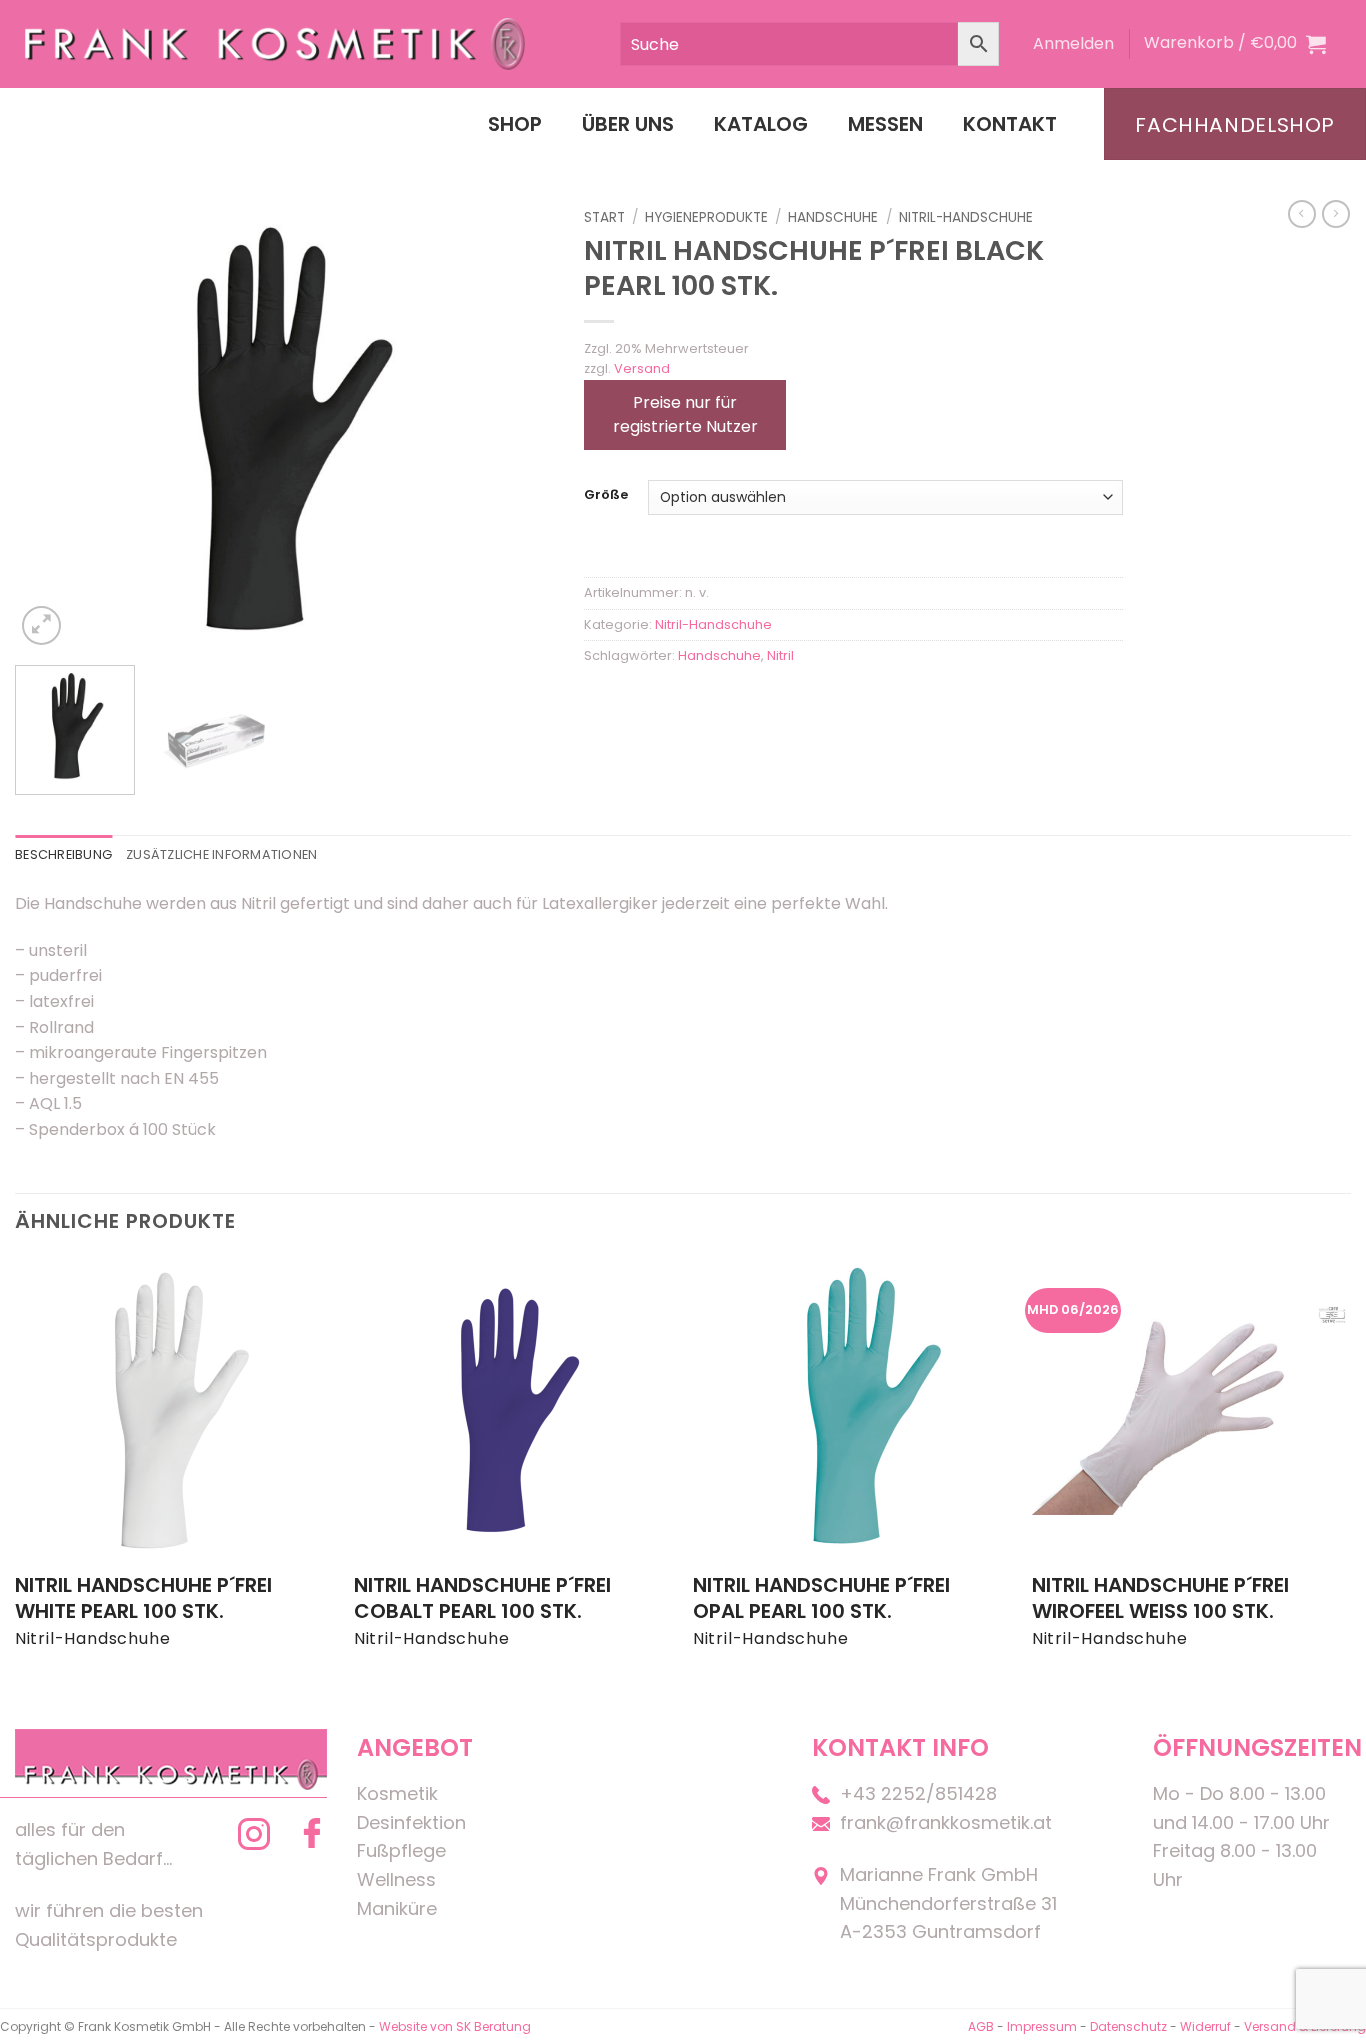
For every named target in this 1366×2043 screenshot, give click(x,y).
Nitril (780, 655)
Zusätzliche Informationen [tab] (221, 854)
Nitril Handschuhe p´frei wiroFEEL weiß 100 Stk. (1160, 1598)
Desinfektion (411, 1822)
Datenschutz (1128, 2026)
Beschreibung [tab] (63, 854)
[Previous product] (1336, 214)
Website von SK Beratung (455, 2026)
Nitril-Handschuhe (966, 217)
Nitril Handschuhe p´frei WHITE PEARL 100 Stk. (143, 1598)
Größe (606, 495)
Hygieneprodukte (706, 217)
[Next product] (1302, 214)
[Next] (518, 425)
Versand (642, 368)
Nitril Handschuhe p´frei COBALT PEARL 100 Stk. (482, 1598)
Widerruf (1205, 2026)
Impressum (1043, 2026)
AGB (981, 2026)
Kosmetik (397, 1793)
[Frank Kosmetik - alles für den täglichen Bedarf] (275, 43)
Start (604, 217)
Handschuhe (833, 217)
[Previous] (51, 425)
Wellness (396, 1879)
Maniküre (397, 1908)
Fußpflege (401, 1850)
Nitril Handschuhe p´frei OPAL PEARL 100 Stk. (821, 1598)
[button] (1073, 44)
